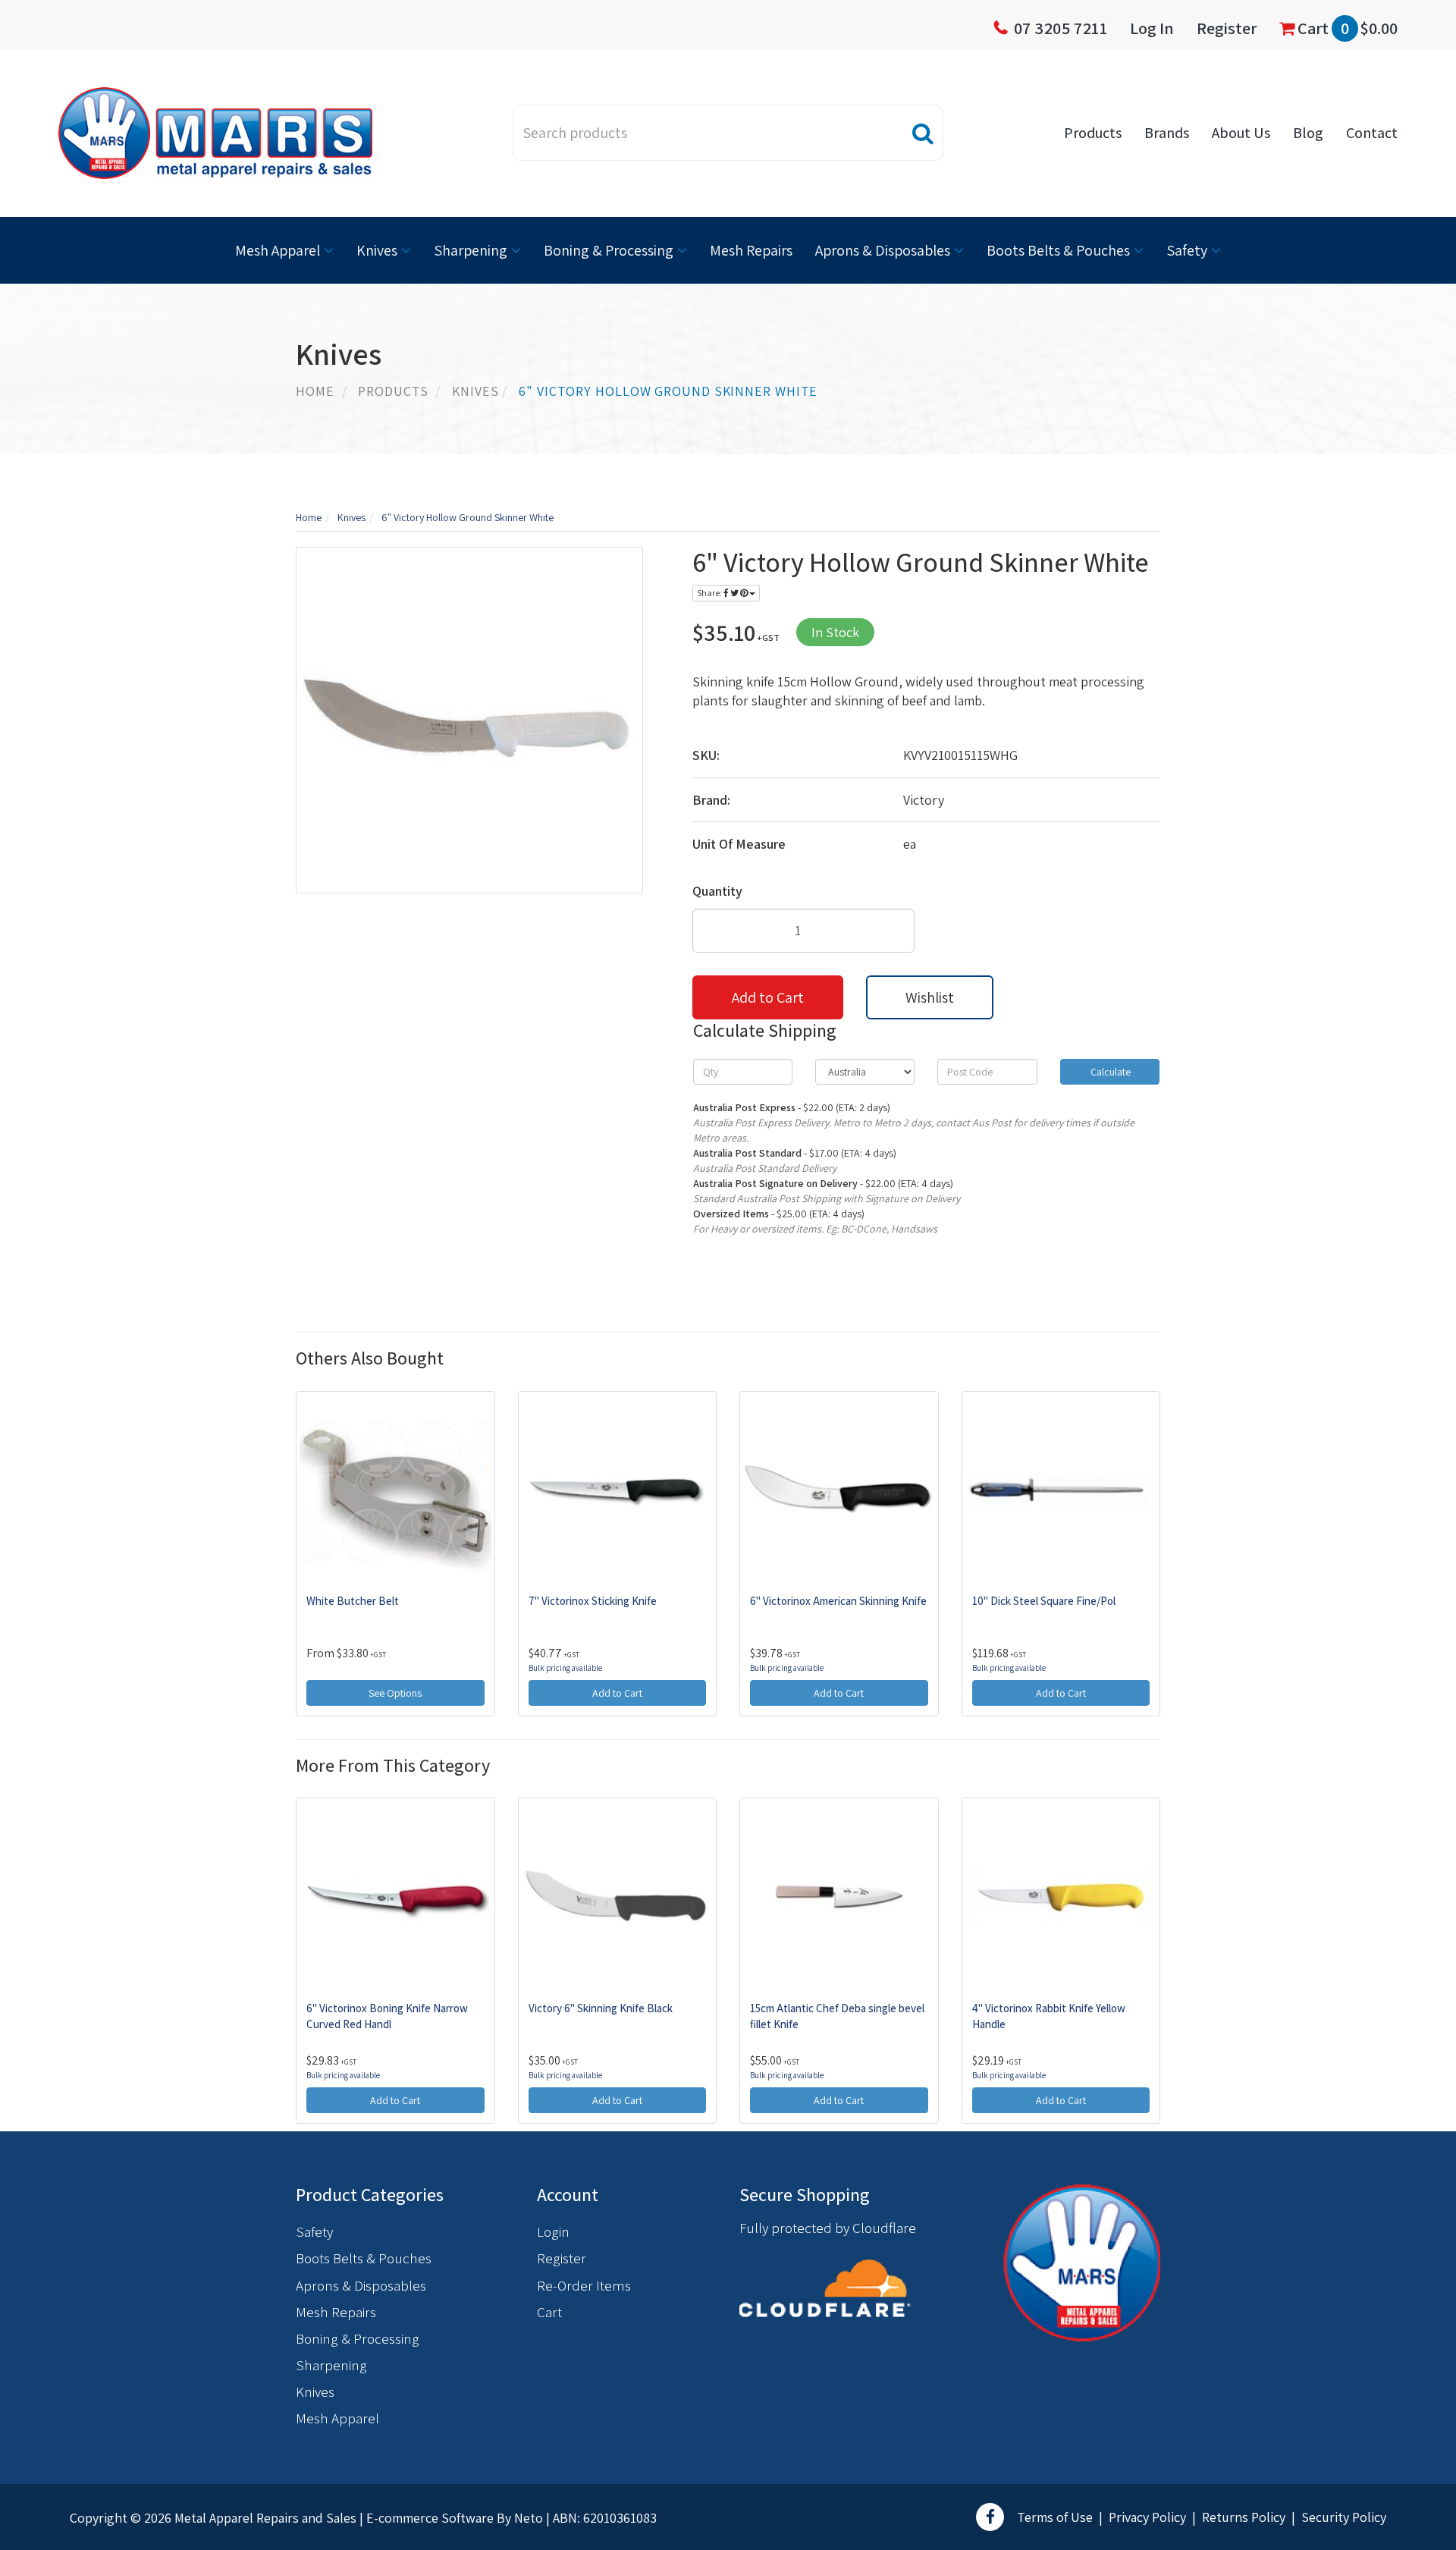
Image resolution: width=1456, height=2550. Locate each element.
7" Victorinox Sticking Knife (593, 1601)
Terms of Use (1055, 2517)
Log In (1152, 28)
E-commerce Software (430, 2518)
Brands (1167, 133)
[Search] (923, 133)
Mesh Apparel (278, 250)
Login (553, 2231)
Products (1093, 133)
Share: (710, 593)
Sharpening (471, 250)
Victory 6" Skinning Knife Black (601, 2008)
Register (1227, 28)
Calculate (1109, 1072)
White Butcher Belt (353, 1601)
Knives (377, 250)
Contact (1372, 133)
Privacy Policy (1147, 2517)
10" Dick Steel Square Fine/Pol (1044, 1601)
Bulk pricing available (565, 1668)
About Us (1241, 133)
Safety (1187, 250)
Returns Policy (1244, 2517)
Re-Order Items (584, 2285)
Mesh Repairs (751, 250)
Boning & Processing (609, 250)
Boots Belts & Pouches (1058, 250)
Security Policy (1344, 2517)
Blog (1308, 133)
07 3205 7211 (1061, 28)
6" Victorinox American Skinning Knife (838, 1601)
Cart (1346, 28)
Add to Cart (768, 997)
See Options (395, 1693)
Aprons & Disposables (883, 250)
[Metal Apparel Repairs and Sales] (215, 132)
